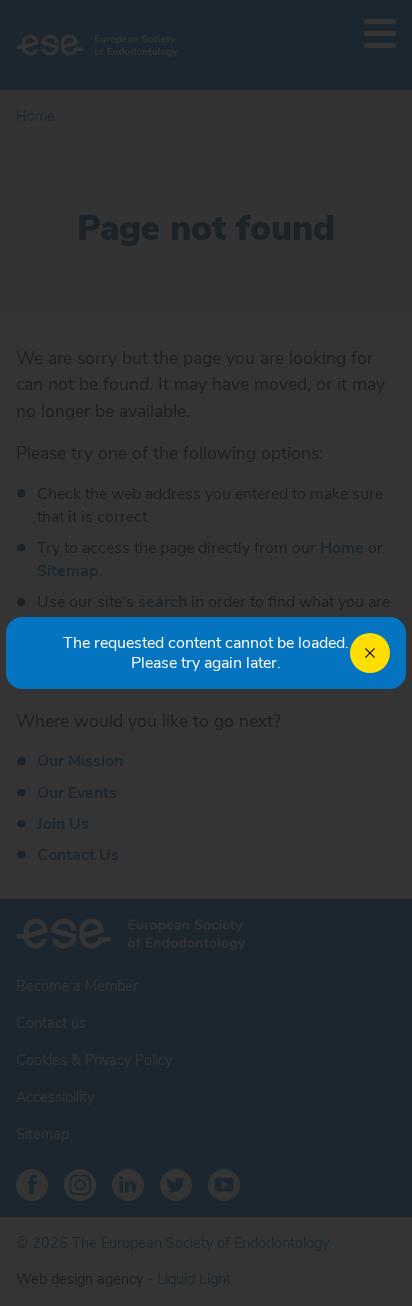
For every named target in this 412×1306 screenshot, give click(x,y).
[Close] (370, 653)
